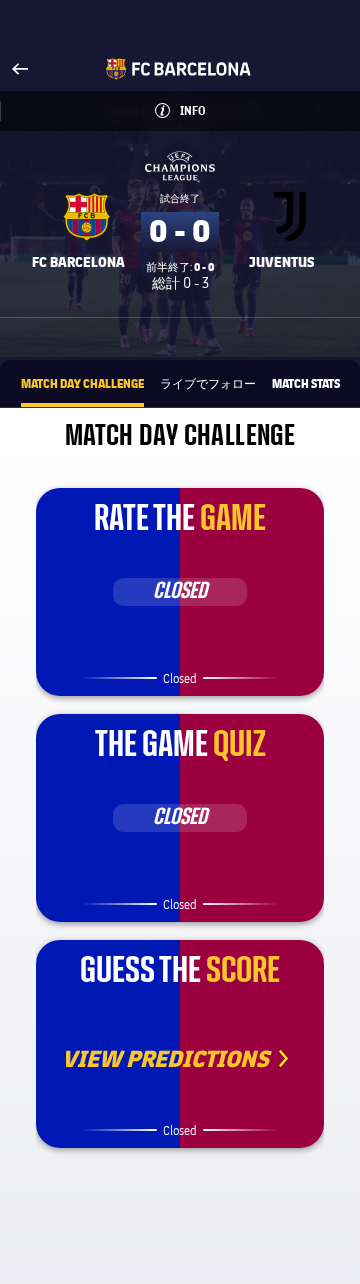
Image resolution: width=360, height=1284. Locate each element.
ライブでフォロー (208, 383)
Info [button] (224, 110)
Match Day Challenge (82, 383)
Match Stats (306, 383)
